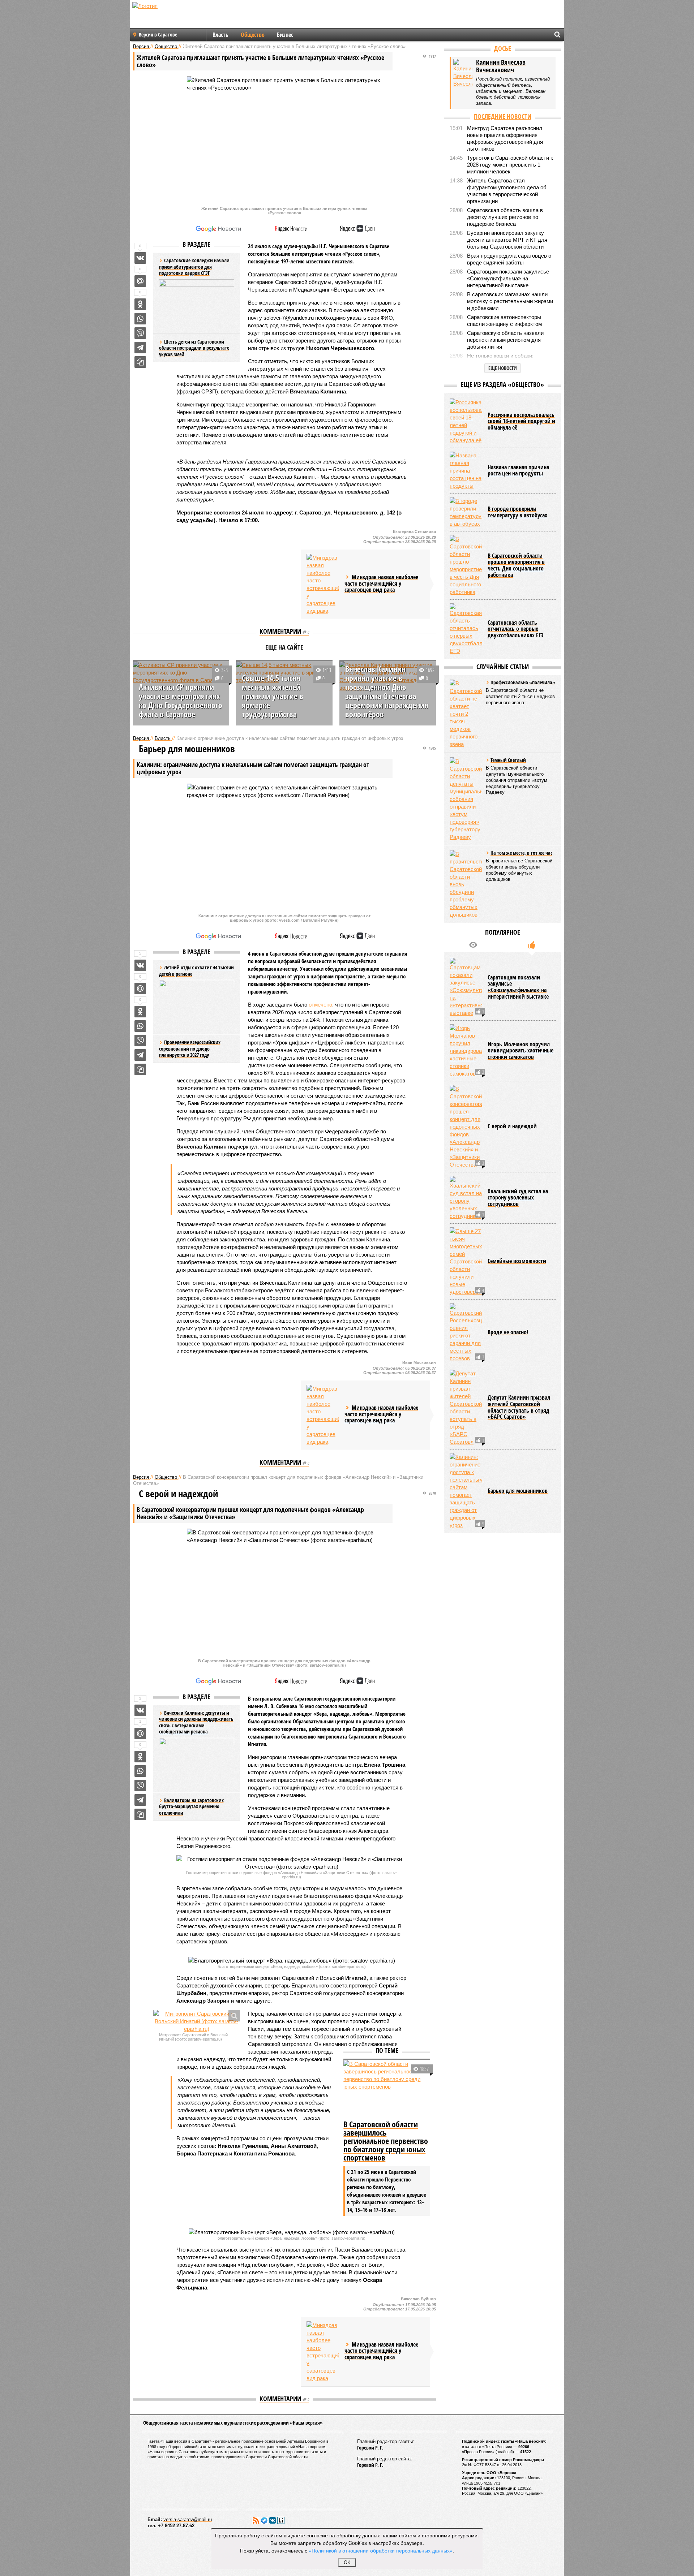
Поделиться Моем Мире (140, 281)
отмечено (320, 1005)
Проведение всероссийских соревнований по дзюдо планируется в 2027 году (190, 1048)
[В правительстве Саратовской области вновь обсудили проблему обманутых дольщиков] (466, 884)
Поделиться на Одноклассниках (140, 304)
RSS (256, 2520)
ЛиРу (281, 2520)
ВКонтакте (273, 2520)
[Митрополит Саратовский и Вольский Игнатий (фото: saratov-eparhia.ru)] (197, 2021)
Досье (503, 48)
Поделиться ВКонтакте (140, 258)
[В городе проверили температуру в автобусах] (466, 512)
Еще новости (503, 368)
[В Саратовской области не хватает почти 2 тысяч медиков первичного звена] (466, 714)
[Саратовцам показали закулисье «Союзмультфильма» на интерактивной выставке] (466, 987)
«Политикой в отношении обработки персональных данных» (381, 2550)
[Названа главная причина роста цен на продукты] (466, 471)
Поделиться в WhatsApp (140, 319)
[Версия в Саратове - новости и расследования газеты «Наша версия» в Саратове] (179, 17)
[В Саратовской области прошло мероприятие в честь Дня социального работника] (466, 565)
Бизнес (285, 35)
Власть (220, 35)
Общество (253, 35)
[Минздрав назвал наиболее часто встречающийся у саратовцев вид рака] (323, 584)
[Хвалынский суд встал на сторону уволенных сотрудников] (466, 1198)
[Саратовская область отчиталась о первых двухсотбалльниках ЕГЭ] (466, 629)
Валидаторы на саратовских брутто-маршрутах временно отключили (191, 1806)
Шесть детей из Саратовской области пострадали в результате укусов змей (194, 348)
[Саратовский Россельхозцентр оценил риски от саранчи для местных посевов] (466, 1333)
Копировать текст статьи (140, 362)
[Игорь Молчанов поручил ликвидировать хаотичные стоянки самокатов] (466, 1051)
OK (347, 2562)
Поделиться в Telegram (140, 348)
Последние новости (503, 116)
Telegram (264, 2520)
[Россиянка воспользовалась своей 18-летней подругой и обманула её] (466, 421)
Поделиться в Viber (140, 333)
